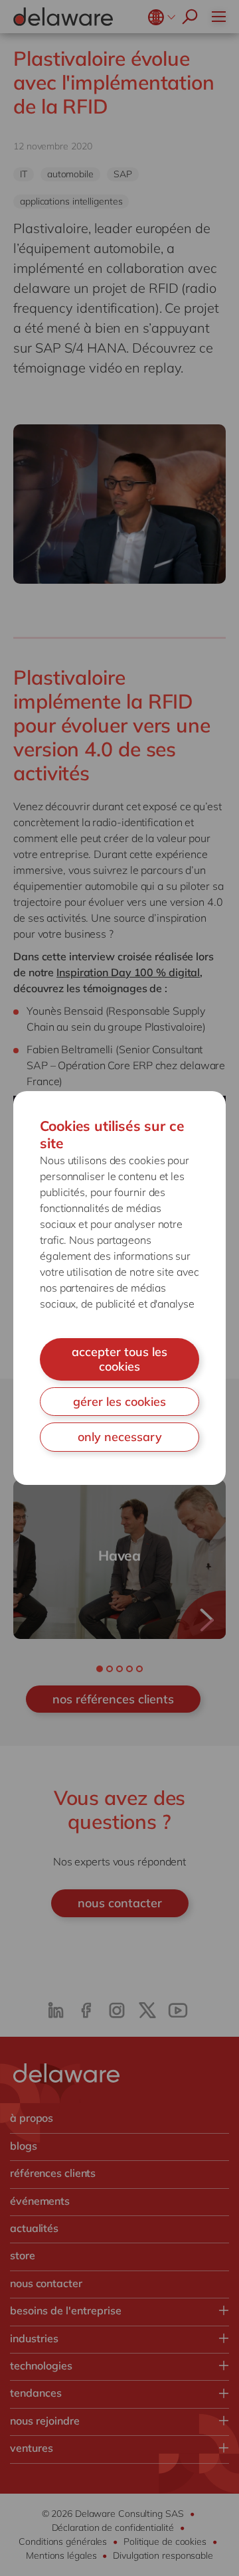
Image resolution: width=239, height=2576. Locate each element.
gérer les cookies (119, 1402)
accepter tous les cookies (119, 1359)
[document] (119, 1288)
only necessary (120, 1437)
